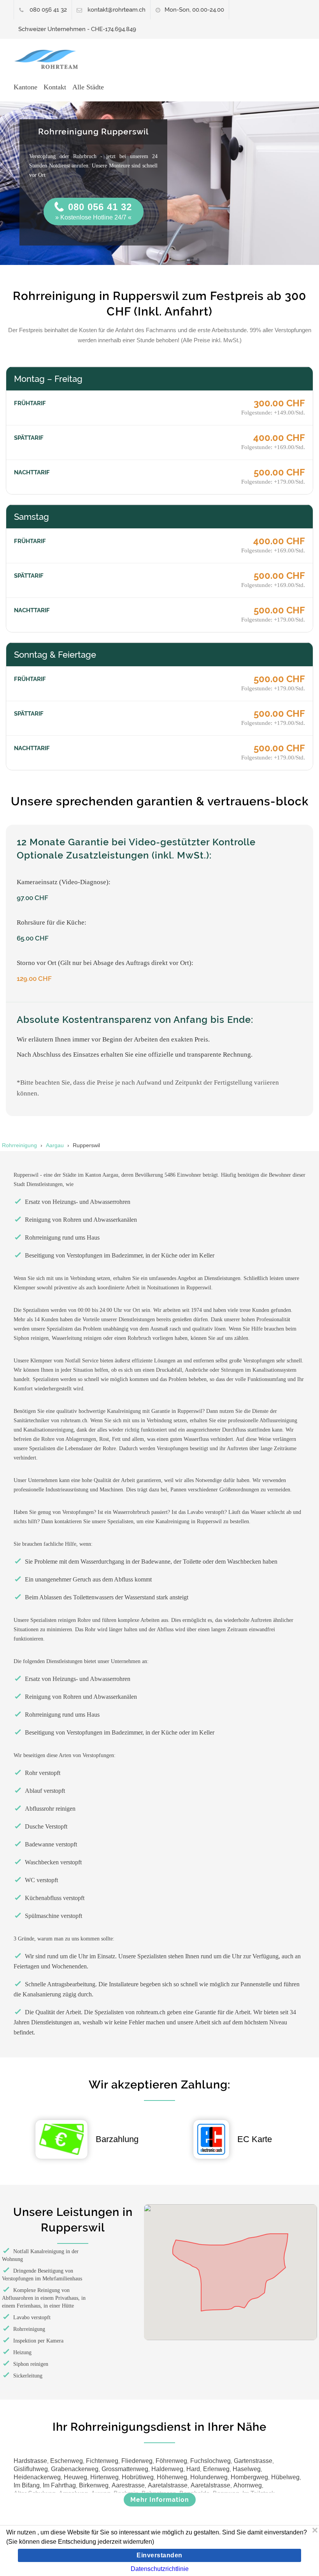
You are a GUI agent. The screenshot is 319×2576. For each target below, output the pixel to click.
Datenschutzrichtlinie (160, 2569)
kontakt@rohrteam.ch (117, 10)
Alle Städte (88, 87)
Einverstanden (159, 2555)
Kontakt (55, 87)
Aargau (55, 1145)
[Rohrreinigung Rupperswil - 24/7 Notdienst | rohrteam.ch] (50, 59)
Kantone (25, 87)
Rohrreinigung (19, 1145)
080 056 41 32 (48, 10)
